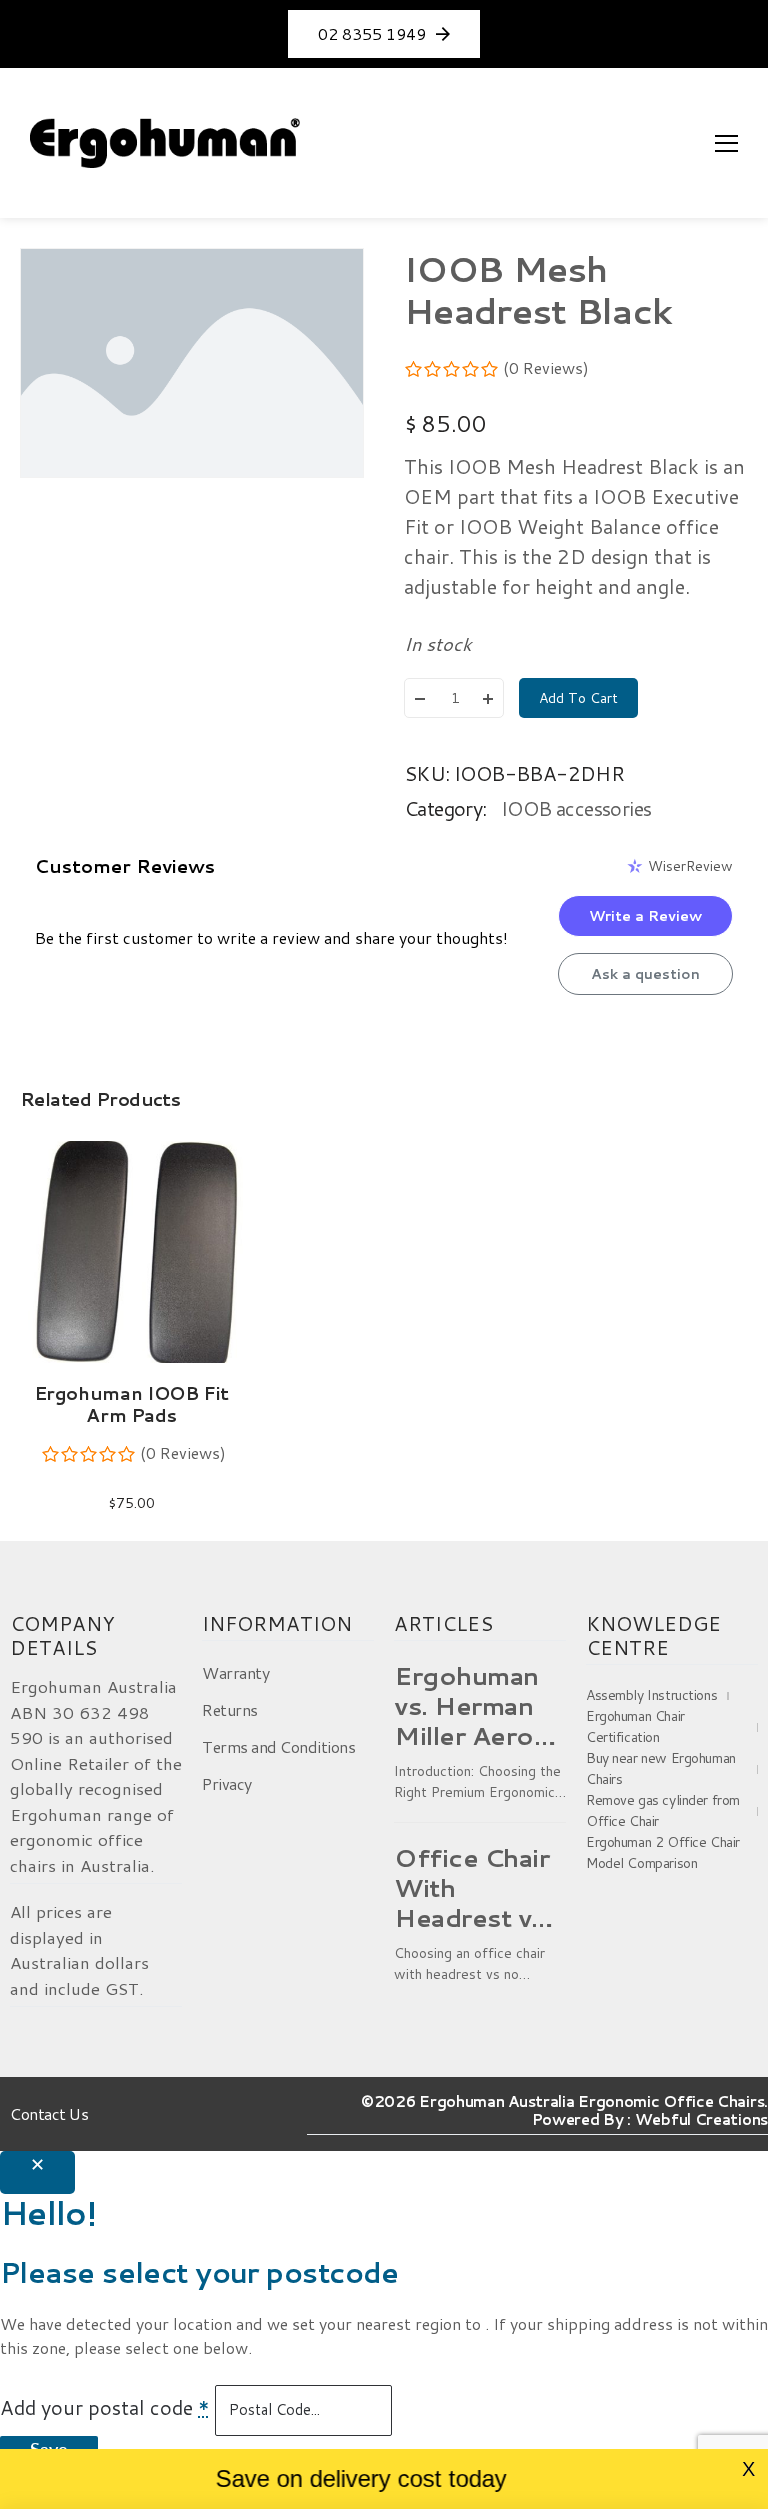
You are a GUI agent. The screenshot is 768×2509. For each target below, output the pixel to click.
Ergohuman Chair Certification (635, 1726)
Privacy (227, 1783)
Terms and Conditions (278, 1746)
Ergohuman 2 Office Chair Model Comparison (663, 1852)
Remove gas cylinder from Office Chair (663, 1810)
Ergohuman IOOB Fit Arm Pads (132, 1404)
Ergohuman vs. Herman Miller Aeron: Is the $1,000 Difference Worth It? (477, 1706)
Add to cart (578, 698)
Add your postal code (105, 2407)
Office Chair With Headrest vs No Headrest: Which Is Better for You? (479, 1888)
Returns (230, 1709)
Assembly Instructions (651, 1695)
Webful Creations (701, 2120)
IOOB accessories (576, 808)
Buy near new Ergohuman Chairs (661, 1768)
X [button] (748, 2469)
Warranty (235, 1672)
